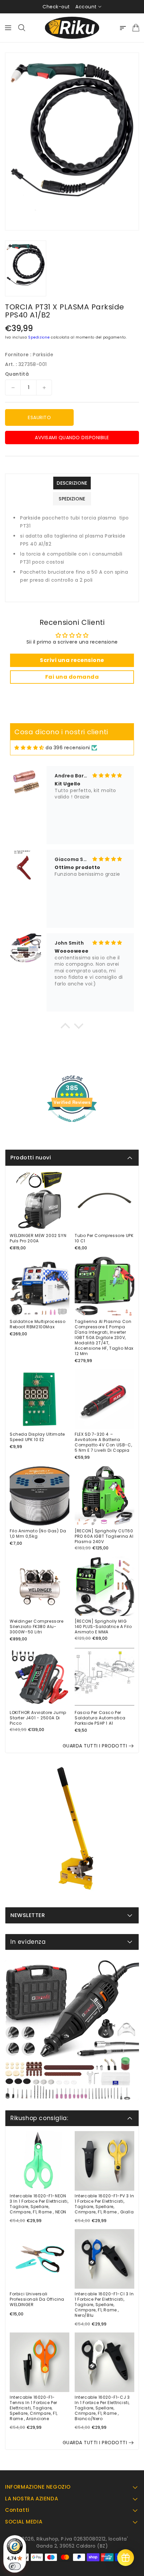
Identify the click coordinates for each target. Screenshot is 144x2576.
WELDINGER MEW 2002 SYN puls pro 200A (38, 1238)
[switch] (15, 2566)
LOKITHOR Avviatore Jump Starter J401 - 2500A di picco (38, 1718)
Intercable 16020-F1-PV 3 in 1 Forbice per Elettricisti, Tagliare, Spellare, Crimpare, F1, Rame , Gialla (104, 2204)
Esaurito (39, 417)
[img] (29, 748)
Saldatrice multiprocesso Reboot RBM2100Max (38, 1324)
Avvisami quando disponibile (72, 438)
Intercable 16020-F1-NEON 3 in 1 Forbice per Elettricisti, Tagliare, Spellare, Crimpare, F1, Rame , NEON (39, 2204)
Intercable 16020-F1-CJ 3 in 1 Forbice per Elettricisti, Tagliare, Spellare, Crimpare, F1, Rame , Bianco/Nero (102, 2408)
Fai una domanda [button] (72, 677)
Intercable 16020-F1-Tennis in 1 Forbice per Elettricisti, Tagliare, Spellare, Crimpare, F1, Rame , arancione (34, 2408)
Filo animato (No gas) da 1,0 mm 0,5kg (38, 1534)
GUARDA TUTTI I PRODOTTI (95, 1746)
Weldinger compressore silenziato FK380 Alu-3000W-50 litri (37, 1627)
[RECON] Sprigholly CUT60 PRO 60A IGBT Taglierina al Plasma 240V (104, 1536)
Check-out (56, 7)
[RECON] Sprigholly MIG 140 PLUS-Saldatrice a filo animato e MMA (103, 1627)
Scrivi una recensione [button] (72, 660)
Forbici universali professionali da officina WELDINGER (37, 2299)
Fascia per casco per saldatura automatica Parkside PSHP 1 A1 (100, 1718)
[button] (65, 1028)
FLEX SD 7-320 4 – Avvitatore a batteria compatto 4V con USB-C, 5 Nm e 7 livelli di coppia (103, 1442)
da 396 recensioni (68, 748)
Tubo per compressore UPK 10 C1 (104, 1238)
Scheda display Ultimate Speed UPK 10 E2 (37, 1437)
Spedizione (39, 337)
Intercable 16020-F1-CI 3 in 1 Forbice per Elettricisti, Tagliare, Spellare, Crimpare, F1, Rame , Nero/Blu (104, 2305)
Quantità (17, 374)
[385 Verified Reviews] (72, 1126)
